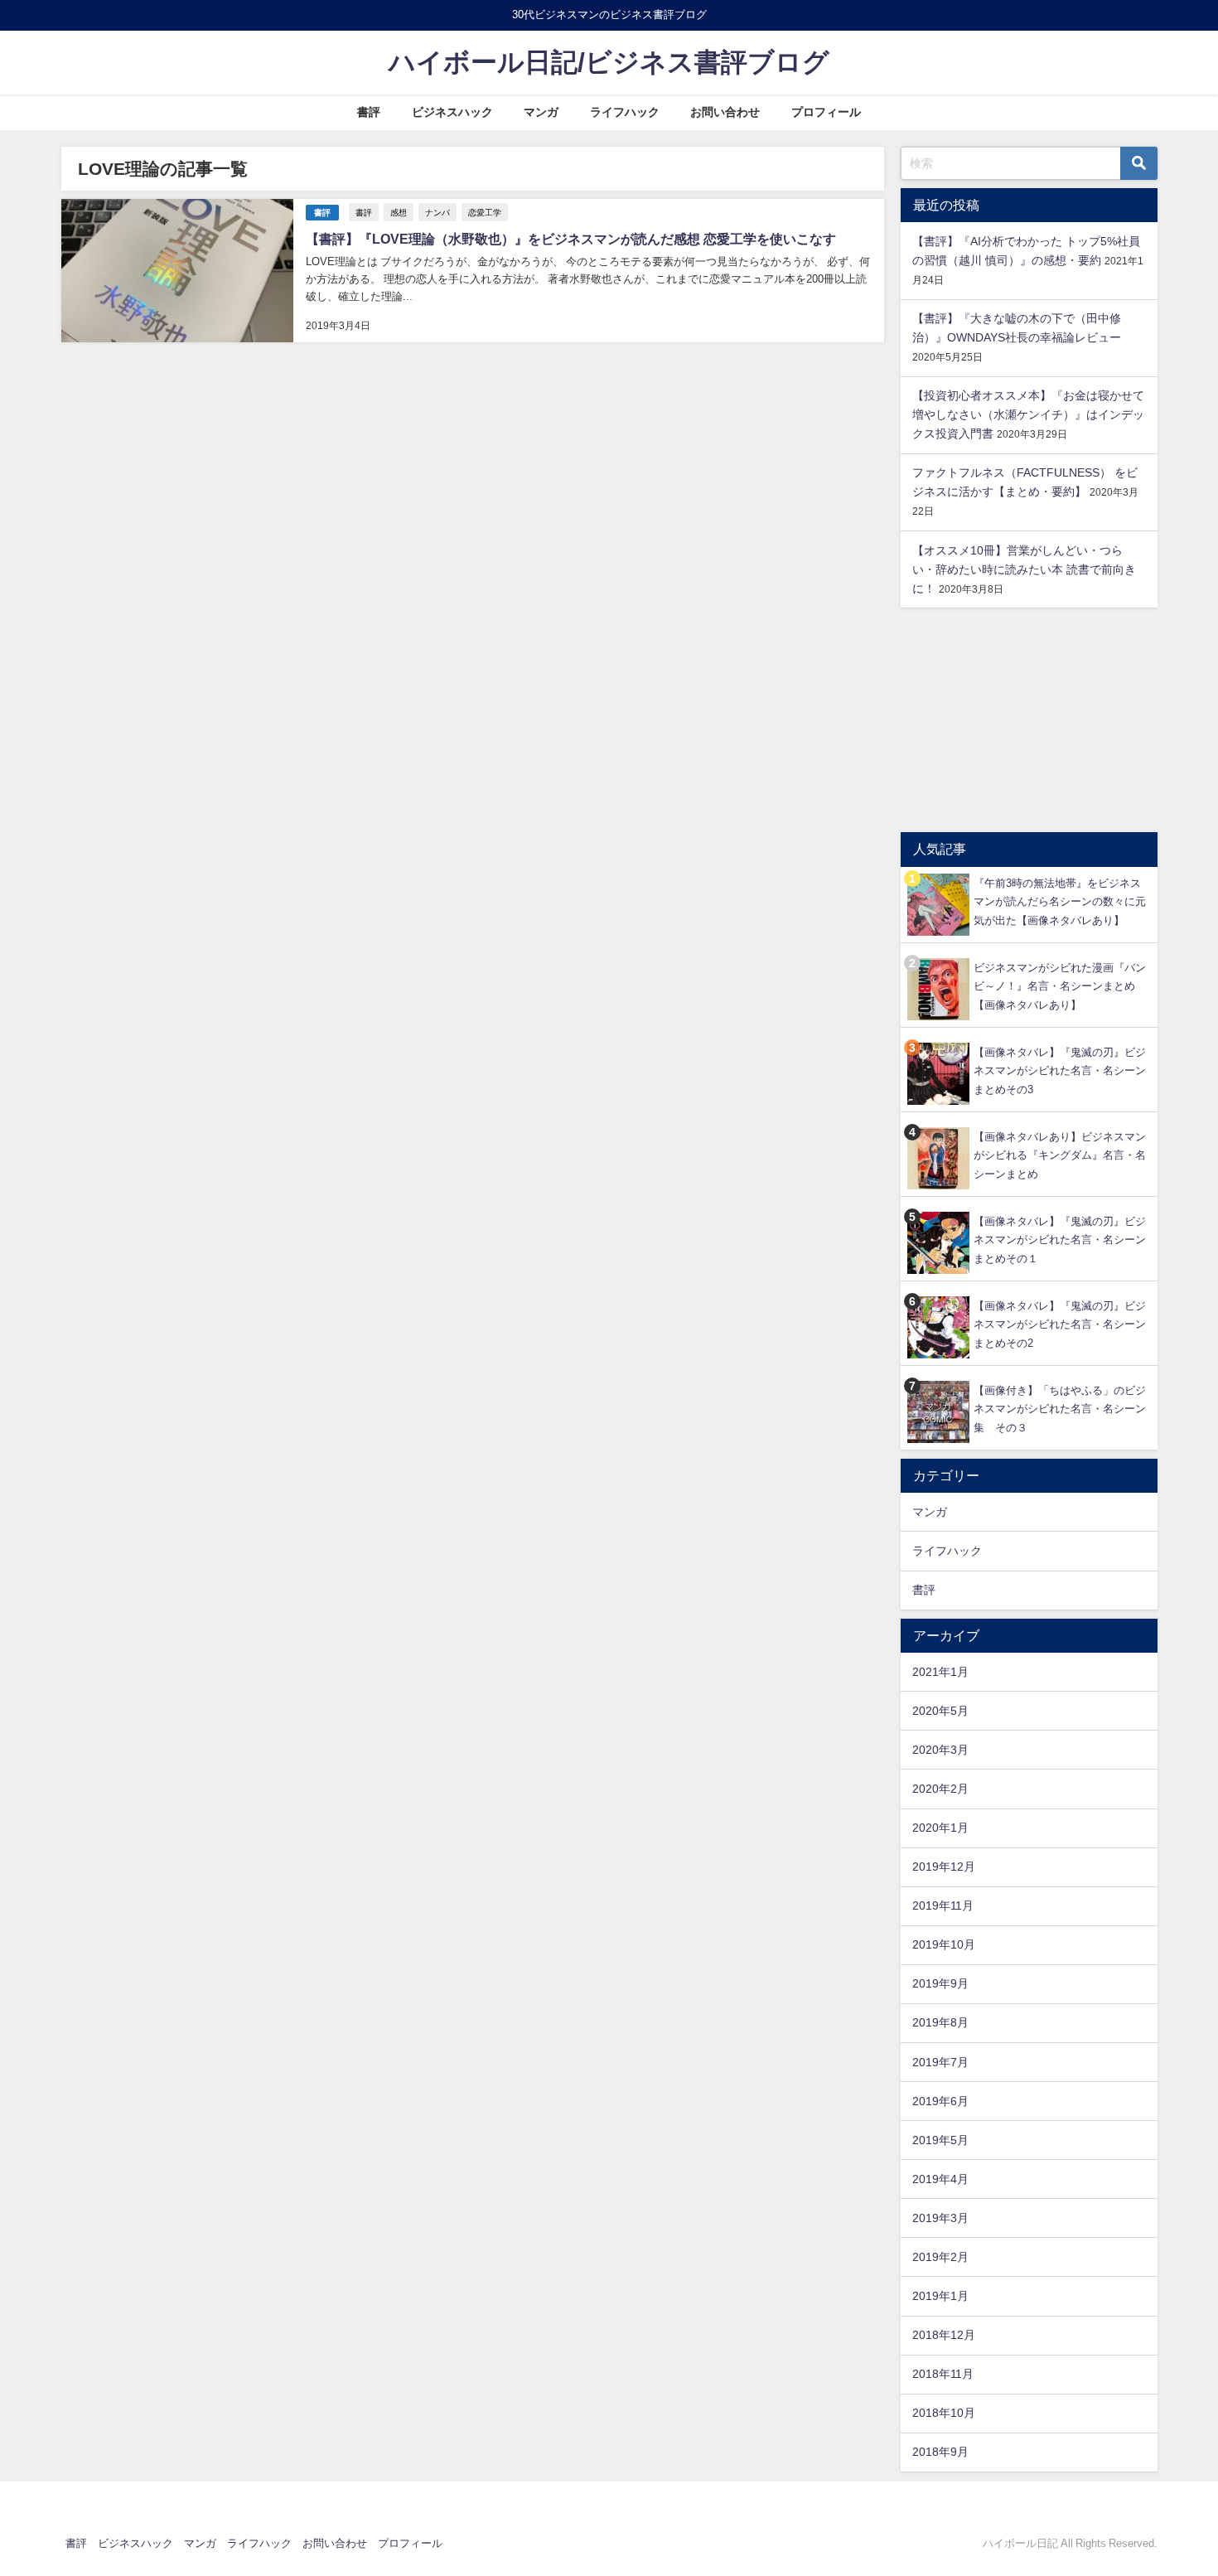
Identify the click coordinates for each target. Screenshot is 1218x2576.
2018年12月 (944, 2335)
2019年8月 (940, 2022)
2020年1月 (940, 1828)
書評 (369, 112)
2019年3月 (940, 2218)
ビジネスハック (452, 112)
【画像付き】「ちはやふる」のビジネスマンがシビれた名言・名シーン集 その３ (1060, 1409)
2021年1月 (940, 1672)
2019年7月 (940, 2062)
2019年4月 (940, 2179)
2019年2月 (940, 2257)
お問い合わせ (725, 112)
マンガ (541, 112)
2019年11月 (943, 1905)
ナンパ (437, 212)
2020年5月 (940, 1711)
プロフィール (826, 112)
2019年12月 (944, 1867)
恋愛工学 (485, 212)
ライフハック (625, 112)
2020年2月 (940, 1789)
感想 (399, 212)
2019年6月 (940, 2101)
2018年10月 (944, 2413)
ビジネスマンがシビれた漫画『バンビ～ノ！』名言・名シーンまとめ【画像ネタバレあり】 (1060, 986)
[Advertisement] (1029, 720)
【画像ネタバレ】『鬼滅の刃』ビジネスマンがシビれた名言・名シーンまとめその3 (1060, 1071)
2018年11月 (943, 2374)
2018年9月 (940, 2452)
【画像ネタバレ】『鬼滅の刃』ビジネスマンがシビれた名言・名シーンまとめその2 (1060, 1324)
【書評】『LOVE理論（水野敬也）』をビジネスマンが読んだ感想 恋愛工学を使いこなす (571, 239)
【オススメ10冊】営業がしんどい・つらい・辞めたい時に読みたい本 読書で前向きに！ (1024, 569)
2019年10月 (944, 1944)
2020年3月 (940, 1750)
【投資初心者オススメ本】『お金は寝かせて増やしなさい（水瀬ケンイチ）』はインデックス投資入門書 (1028, 414)
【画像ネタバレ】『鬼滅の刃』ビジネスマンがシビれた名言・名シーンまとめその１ (1060, 1240)
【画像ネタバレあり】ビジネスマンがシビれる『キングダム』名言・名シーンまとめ (1060, 1155)
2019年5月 (940, 2140)
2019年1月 (940, 2296)
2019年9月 (940, 1983)
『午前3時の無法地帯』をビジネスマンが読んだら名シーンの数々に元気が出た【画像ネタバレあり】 (1060, 902)
